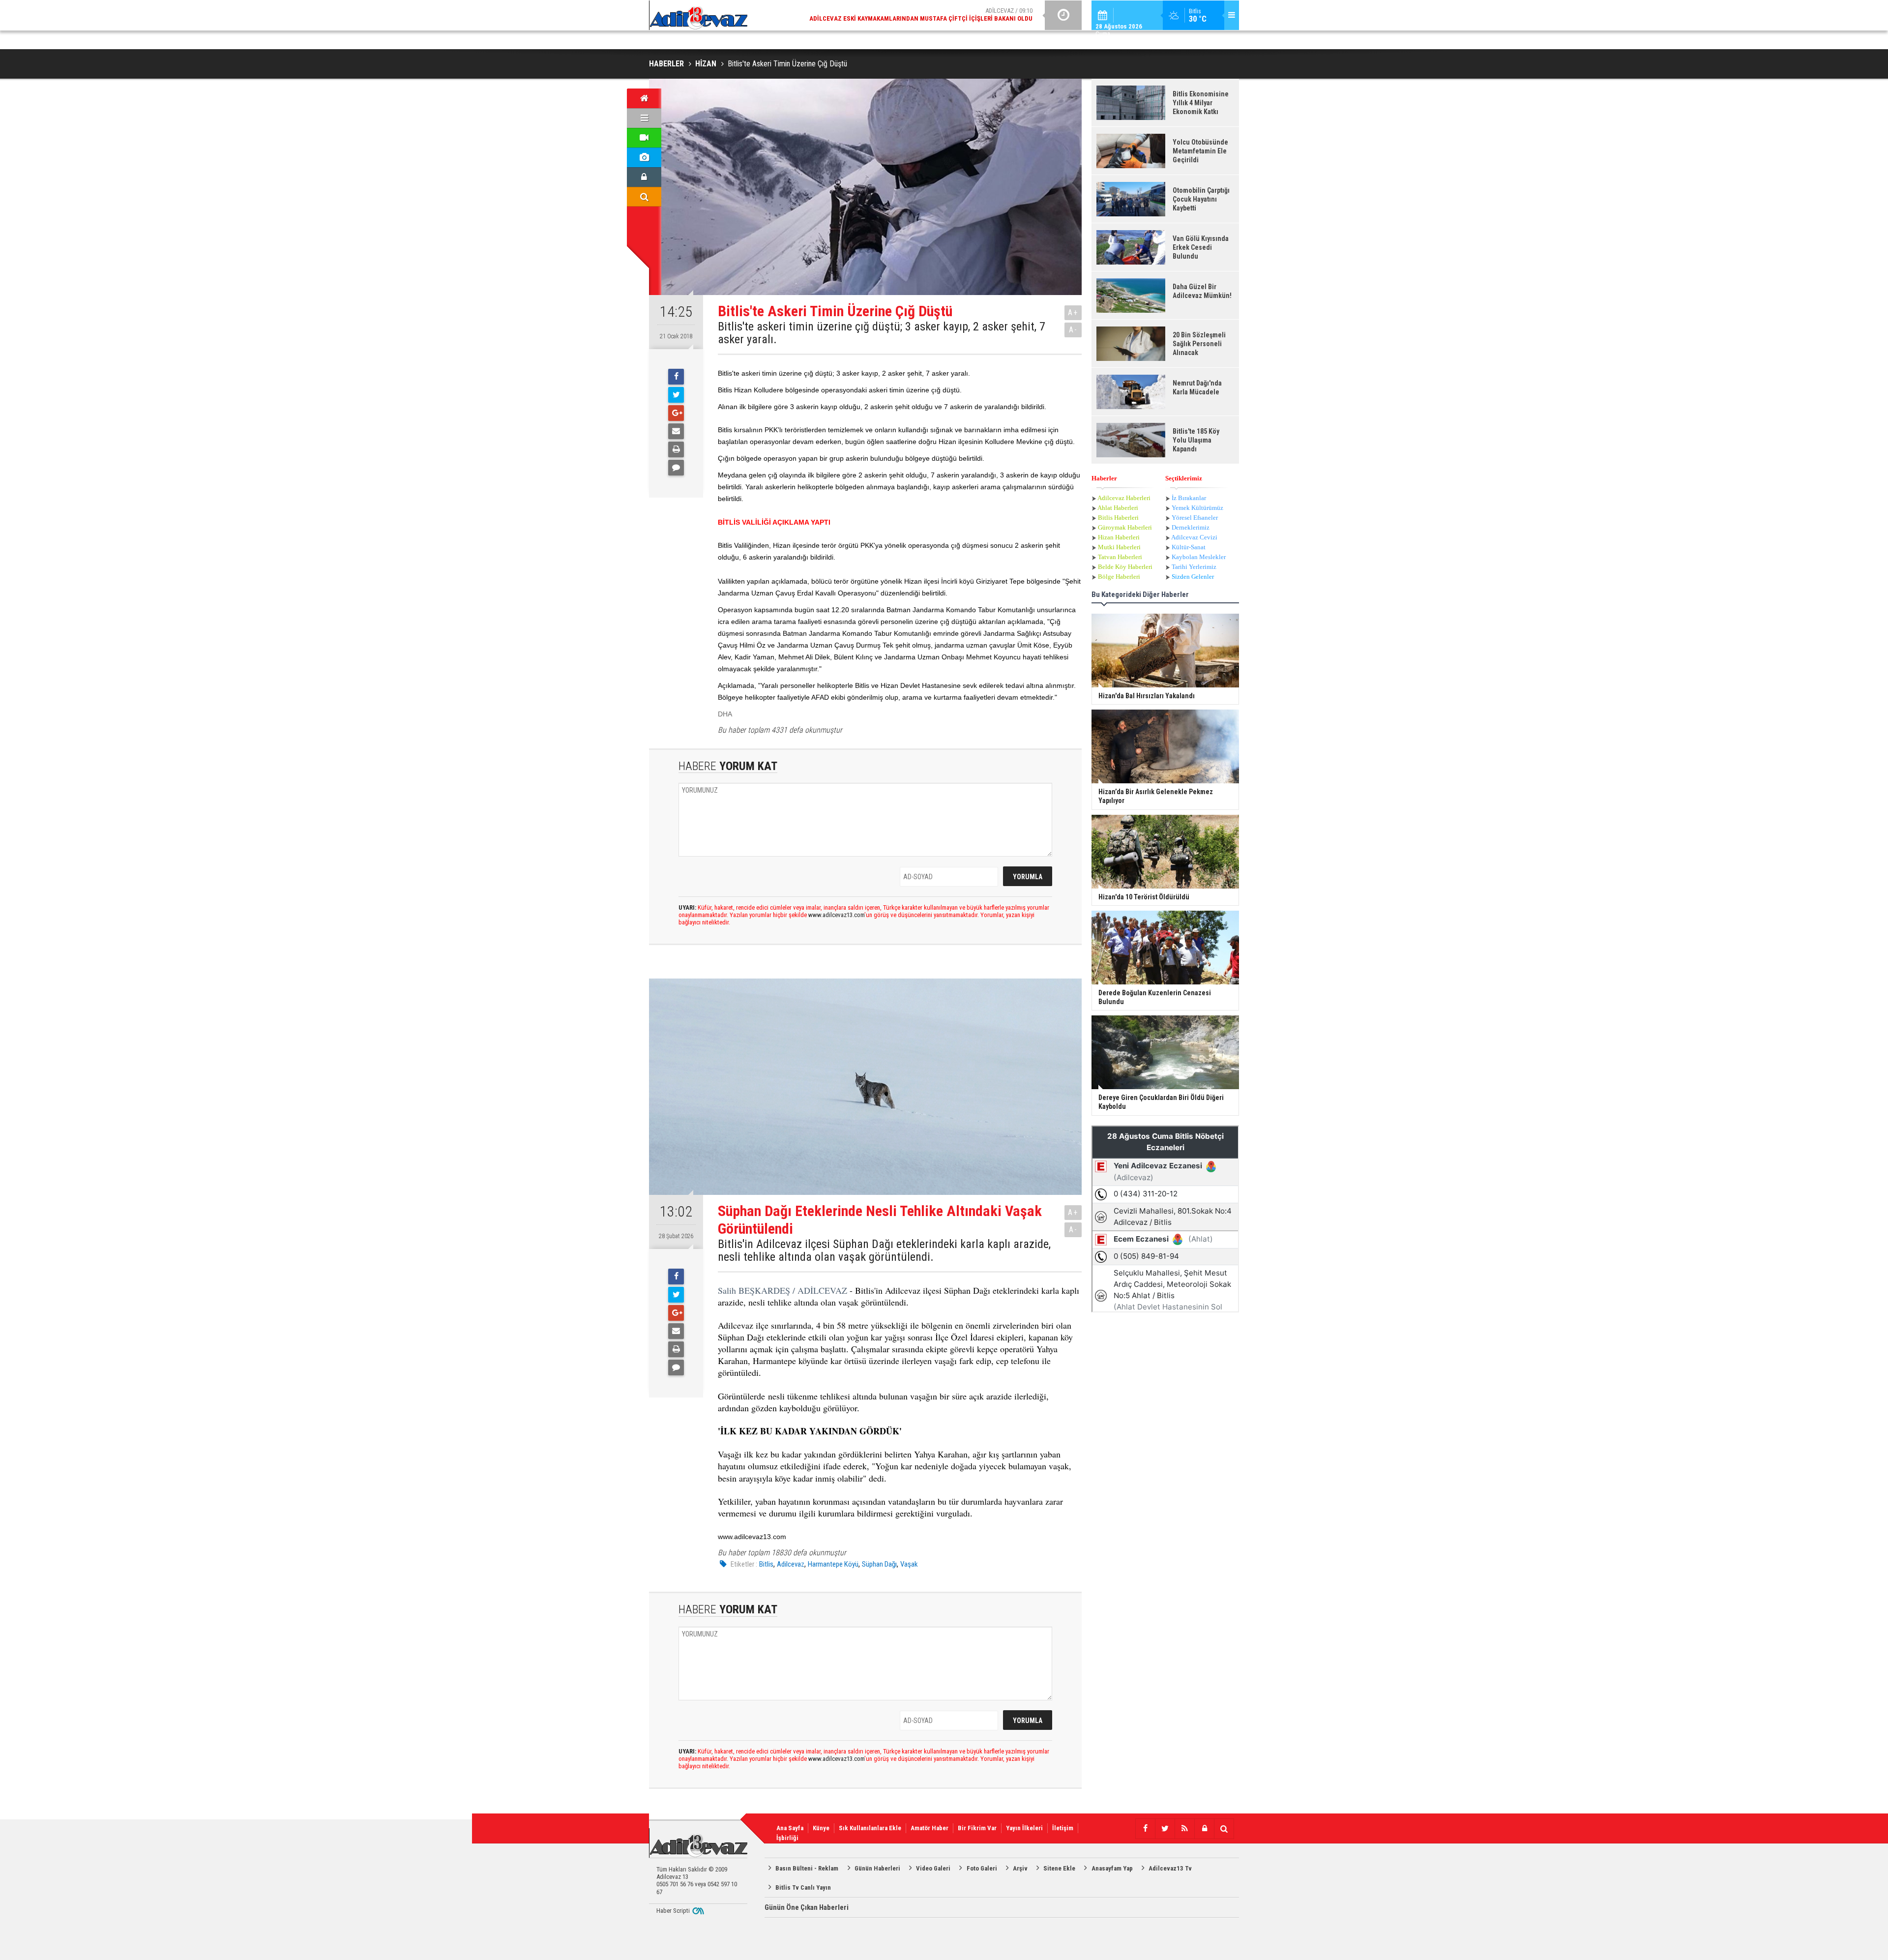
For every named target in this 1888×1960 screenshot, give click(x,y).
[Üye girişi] (644, 177)
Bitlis (766, 1564)
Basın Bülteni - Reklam (807, 1868)
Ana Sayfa (790, 1828)
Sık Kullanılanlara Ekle (870, 1828)
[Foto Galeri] (644, 157)
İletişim (1063, 1828)
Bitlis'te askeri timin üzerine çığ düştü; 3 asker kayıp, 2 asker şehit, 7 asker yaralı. (882, 333)
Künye (821, 1828)
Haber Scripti (673, 1911)
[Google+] (676, 413)
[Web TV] (644, 138)
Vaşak (909, 1564)
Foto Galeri (982, 1868)
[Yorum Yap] (676, 468)
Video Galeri (933, 1868)
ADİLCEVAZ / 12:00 (929, 15)
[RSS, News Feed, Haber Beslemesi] (1184, 1829)
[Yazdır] (676, 449)
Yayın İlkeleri (1024, 1828)
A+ (1073, 312)
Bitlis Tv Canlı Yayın (803, 1887)
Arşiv (1020, 1868)
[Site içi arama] (644, 197)
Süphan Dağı (879, 1564)
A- (1073, 330)
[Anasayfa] (644, 98)
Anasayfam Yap (1112, 1868)
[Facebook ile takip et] (1145, 1829)
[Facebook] (676, 377)
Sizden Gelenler (1193, 577)
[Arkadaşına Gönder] (676, 431)
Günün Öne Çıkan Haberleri (807, 1907)
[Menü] (644, 118)
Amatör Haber (929, 1828)
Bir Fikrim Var (977, 1828)
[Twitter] (676, 395)
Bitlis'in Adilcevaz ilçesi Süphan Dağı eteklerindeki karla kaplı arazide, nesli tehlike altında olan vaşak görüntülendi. (884, 1251)
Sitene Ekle (1059, 1868)
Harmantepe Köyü (833, 1564)
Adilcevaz (791, 1564)
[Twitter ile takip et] (1165, 1829)
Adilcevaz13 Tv (1170, 1868)
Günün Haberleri (877, 1868)
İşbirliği (787, 1838)
